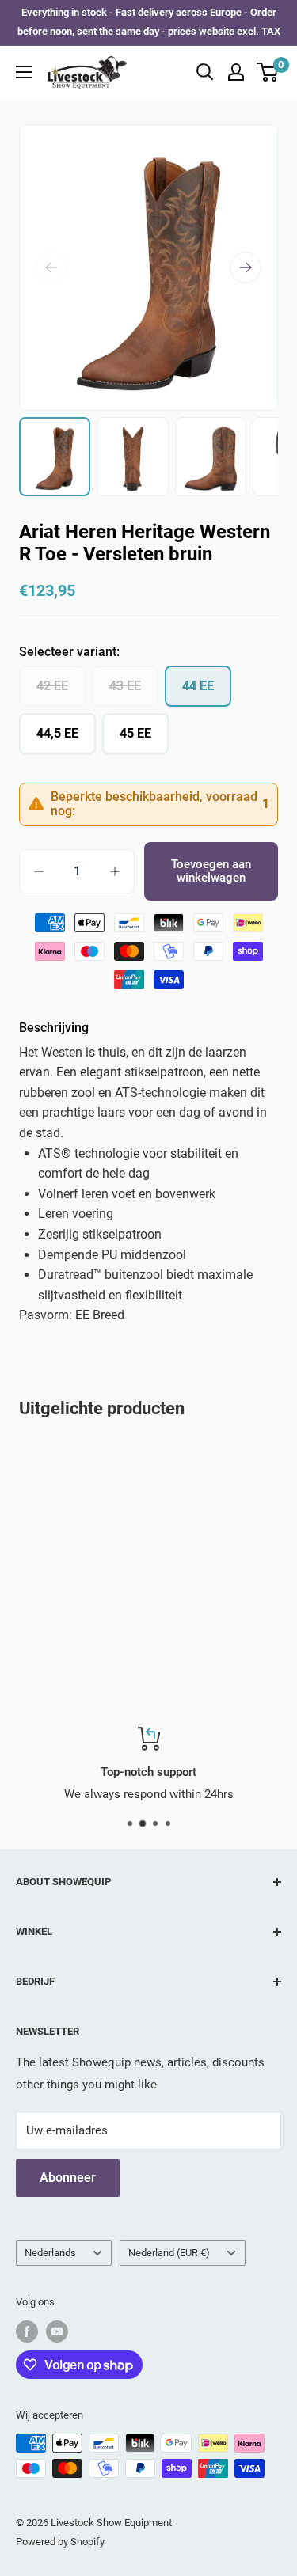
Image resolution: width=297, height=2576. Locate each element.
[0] (268, 72)
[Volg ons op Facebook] (27, 2331)
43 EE (125, 686)
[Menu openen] (24, 72)
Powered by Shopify (60, 2542)
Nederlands (50, 2253)
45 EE (135, 733)
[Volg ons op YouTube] (57, 2331)
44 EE (198, 686)
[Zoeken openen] (205, 72)
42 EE (52, 686)
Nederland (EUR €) (169, 2253)
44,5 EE (57, 733)
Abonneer (68, 2178)
